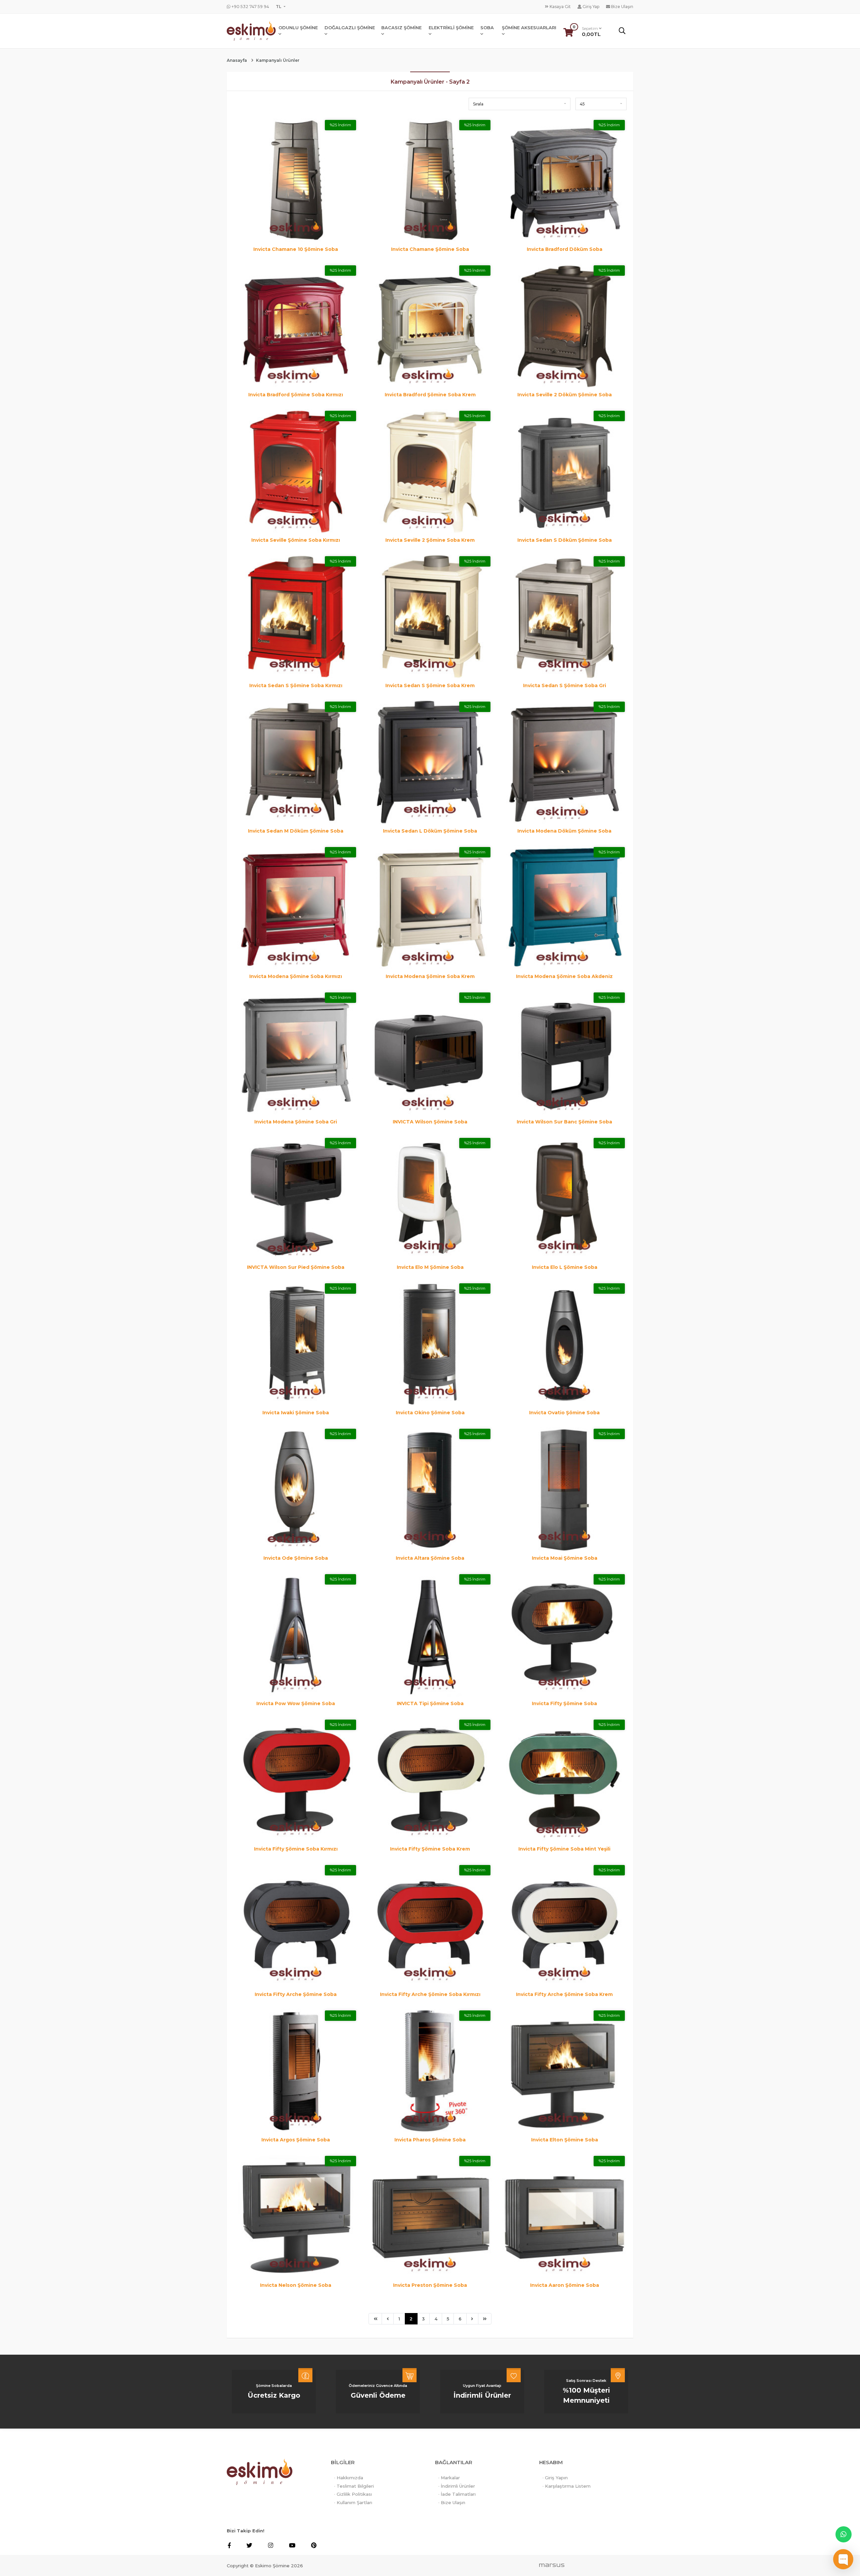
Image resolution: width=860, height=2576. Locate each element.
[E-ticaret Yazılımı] (552, 2565)
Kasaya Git (560, 7)
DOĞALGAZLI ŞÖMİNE (350, 28)
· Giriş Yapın (555, 2478)
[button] (520, 104)
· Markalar (449, 2478)
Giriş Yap (590, 7)
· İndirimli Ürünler (457, 2486)
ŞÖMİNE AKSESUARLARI (529, 28)
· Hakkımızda (349, 2478)
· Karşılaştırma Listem (567, 2486)
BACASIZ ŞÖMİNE (401, 28)
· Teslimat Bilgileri (354, 2486)
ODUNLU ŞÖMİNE (298, 28)
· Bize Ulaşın (452, 2502)
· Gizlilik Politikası (353, 2494)
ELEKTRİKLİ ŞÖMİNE (451, 28)
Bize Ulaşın (622, 7)
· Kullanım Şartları (353, 2502)
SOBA (487, 28)
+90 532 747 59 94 (250, 7)
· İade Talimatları (457, 2494)
